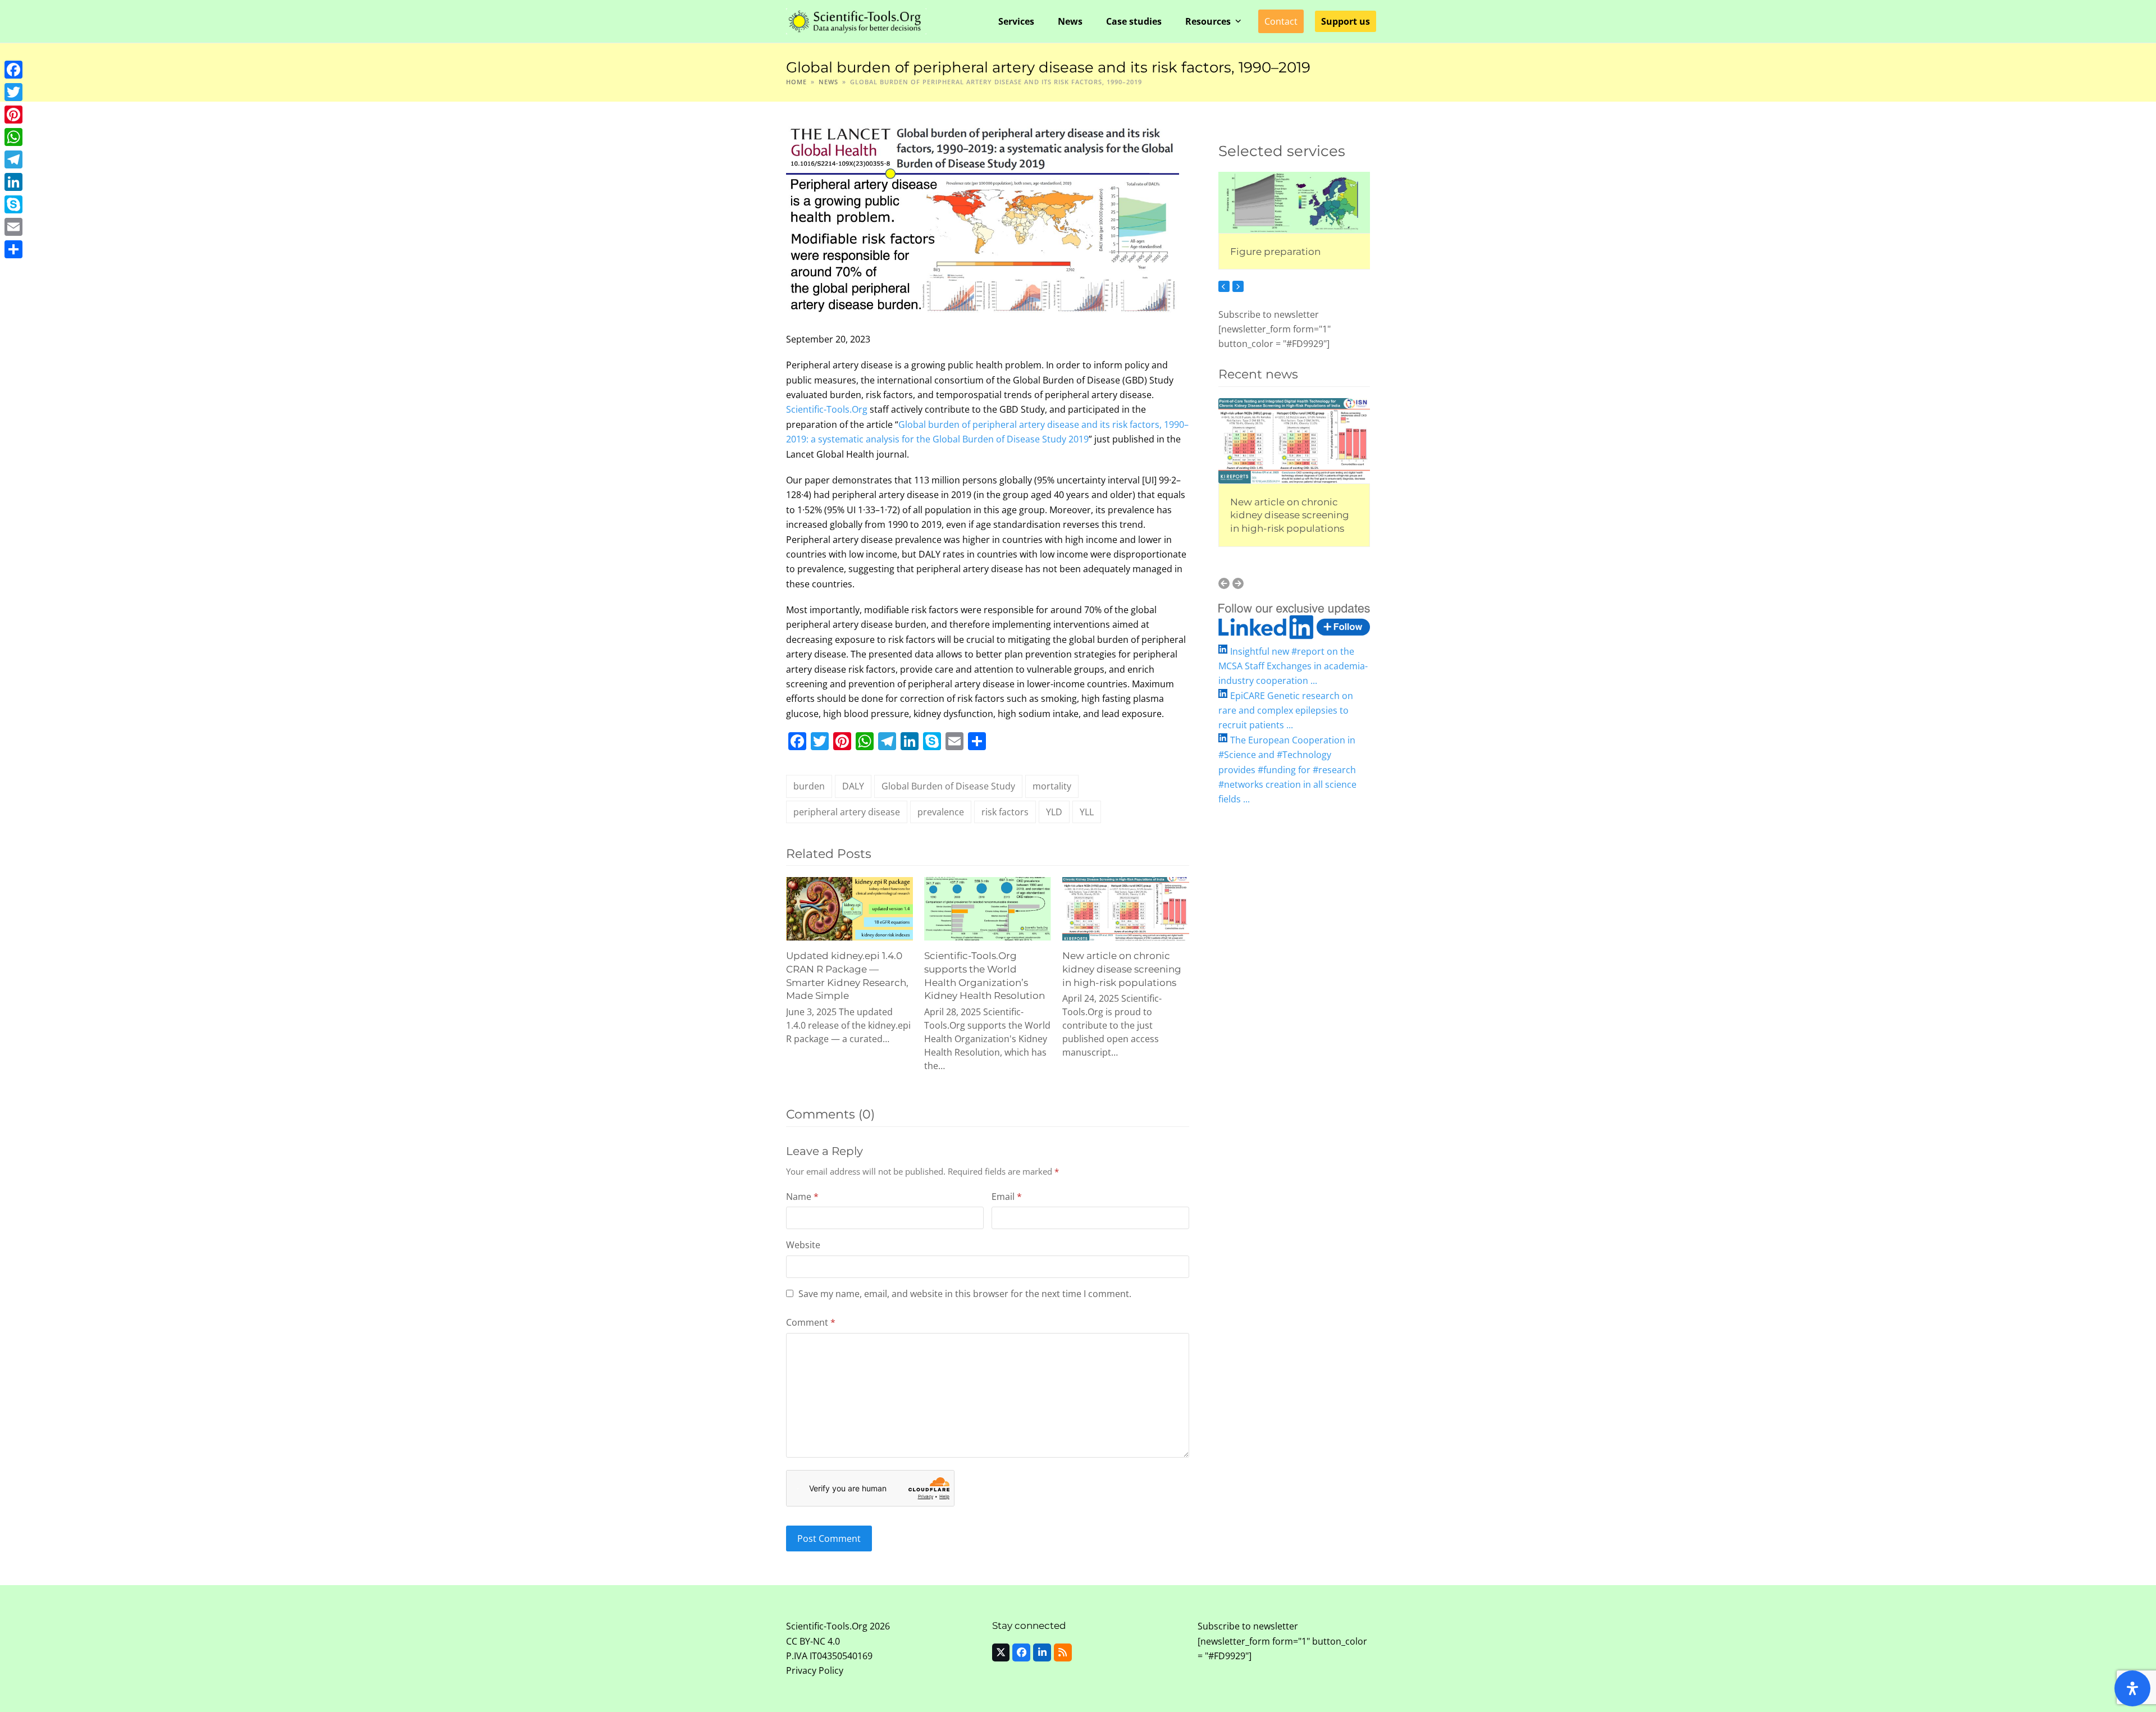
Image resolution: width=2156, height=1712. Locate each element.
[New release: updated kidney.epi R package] (1294, 437)
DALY (853, 786)
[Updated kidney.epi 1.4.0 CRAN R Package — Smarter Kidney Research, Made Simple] (849, 908)
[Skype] (13, 204)
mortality (1052, 786)
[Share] (13, 249)
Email (1007, 1197)
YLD (1054, 812)
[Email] (13, 227)
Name (802, 1197)
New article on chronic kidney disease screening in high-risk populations (1122, 969)
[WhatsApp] (13, 137)
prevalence (941, 812)
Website (803, 1245)
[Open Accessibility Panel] (2132, 1688)
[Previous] (1224, 286)
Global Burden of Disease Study (948, 786)
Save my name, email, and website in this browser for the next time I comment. (965, 1294)
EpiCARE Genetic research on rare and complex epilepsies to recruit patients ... (1286, 711)
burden (809, 786)
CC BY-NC (806, 1641)
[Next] (1238, 286)
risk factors (1005, 812)
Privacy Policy (815, 1670)
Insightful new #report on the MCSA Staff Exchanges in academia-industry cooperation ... (1293, 666)
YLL (1087, 812)
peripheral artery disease (847, 812)
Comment (811, 1322)
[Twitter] (13, 92)
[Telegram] (13, 159)
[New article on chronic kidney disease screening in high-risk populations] (1126, 908)
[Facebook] (13, 70)
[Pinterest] (13, 115)
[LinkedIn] (13, 182)
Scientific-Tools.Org (827, 409)
